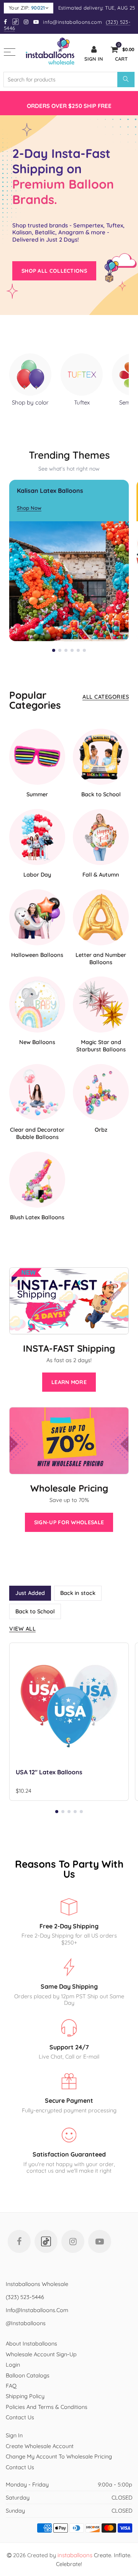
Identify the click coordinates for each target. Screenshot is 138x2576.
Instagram (73, 2241)
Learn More (69, 1382)
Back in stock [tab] (78, 1593)
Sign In (14, 2435)
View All (22, 1629)
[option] (69, 103)
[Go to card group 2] (60, 650)
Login (13, 2365)
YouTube (100, 2241)
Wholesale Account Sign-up (41, 2354)
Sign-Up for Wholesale (69, 1522)
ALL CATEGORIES (106, 697)
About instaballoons (31, 2343)
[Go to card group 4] (72, 650)
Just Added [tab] (30, 1593)
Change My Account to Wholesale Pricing (59, 2456)
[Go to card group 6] (84, 650)
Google (16, 22)
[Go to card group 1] (54, 650)
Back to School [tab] (35, 1611)
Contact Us (20, 2417)
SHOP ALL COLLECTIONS (54, 271)
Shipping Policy (25, 2396)
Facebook (19, 2241)
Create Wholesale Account (40, 2446)
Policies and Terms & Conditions (47, 2407)
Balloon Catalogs (28, 2375)
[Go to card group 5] (78, 650)
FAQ (11, 2386)
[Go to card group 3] (66, 650)
